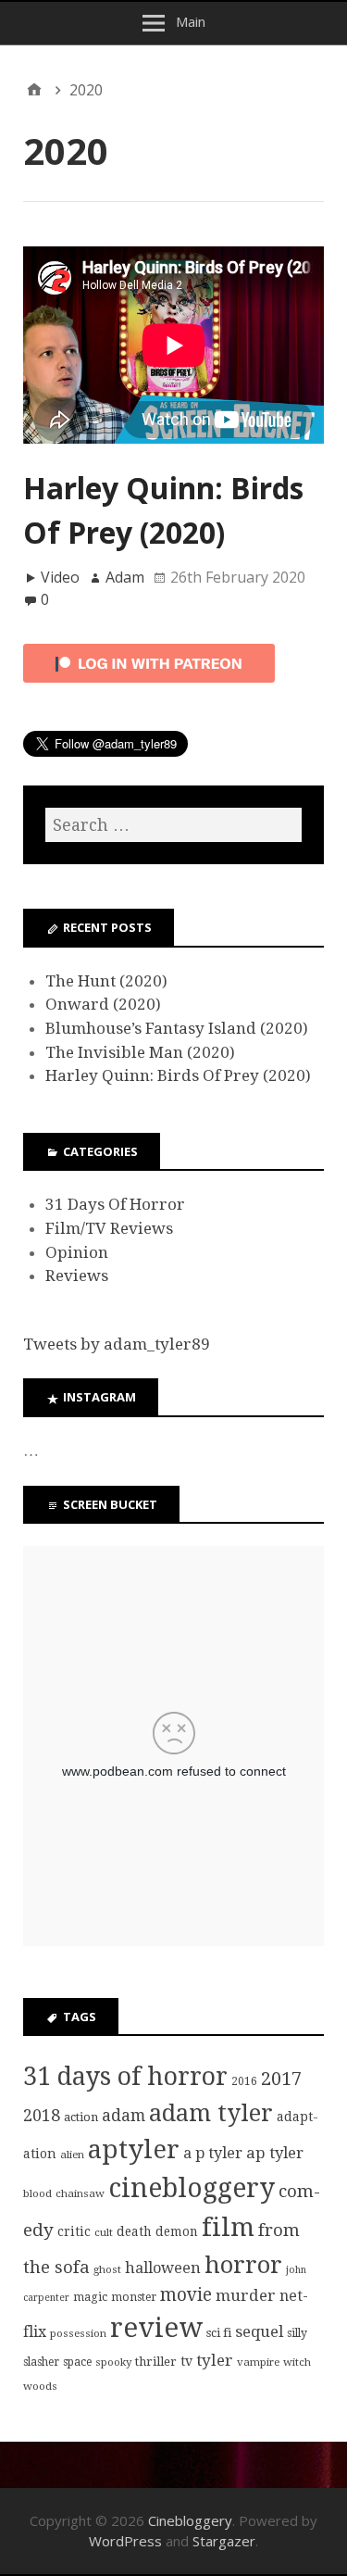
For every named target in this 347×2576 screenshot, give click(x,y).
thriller (156, 2362)
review (156, 2328)
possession (78, 2333)
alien (72, 2155)
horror (243, 2265)
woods (40, 2386)
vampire (258, 2362)
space (77, 2362)
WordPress (125, 2541)
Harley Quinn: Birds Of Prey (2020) (178, 1075)
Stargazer (224, 2541)
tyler (215, 2360)
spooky (113, 2362)
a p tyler (213, 2153)
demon (177, 2231)
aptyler (134, 2149)
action (81, 2117)
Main (191, 21)
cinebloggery (192, 2188)
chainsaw (80, 2193)
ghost (107, 2269)
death (134, 2231)
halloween (163, 2268)
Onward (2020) (103, 1004)
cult (104, 2232)
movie (186, 2295)
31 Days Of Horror (115, 1204)
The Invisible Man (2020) (140, 1052)
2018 (42, 2115)
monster (134, 2297)
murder (246, 2295)
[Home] (34, 90)
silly (297, 2333)
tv (186, 2361)
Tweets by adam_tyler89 (117, 1344)
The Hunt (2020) (106, 981)
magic (90, 2297)
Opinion (77, 1252)
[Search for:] (173, 825)
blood (37, 2193)
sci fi (219, 2333)
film (228, 2227)
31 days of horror (125, 2076)
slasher (41, 2362)
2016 (244, 2081)
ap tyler (275, 2153)
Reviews (77, 1275)
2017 (281, 2079)
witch (297, 2362)
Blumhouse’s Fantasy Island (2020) (177, 1028)
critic (74, 2231)
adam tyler (211, 2113)
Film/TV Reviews (109, 1228)
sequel (259, 2331)
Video (60, 577)
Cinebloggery (190, 2520)
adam (124, 2116)
